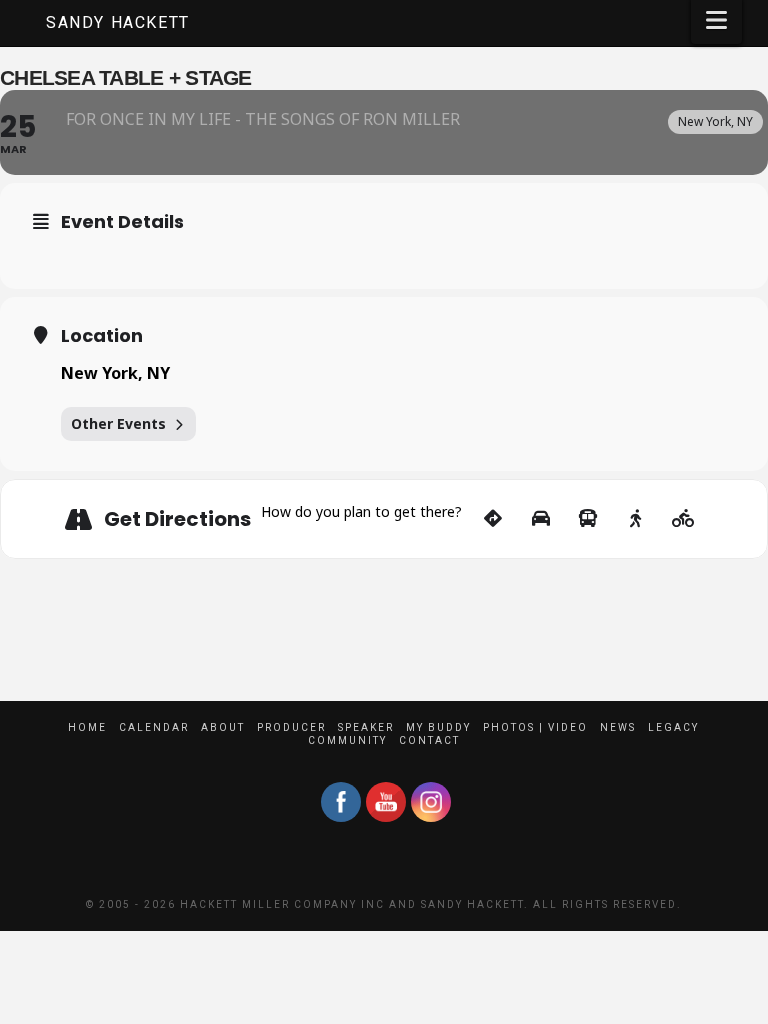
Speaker (366, 727)
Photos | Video (535, 727)
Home (87, 727)
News (618, 727)
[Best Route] (493, 519)
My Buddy (438, 727)
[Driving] (540, 519)
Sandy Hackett (118, 23)
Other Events (118, 423)
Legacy (673, 727)
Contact (429, 740)
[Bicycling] (683, 519)
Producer (291, 727)
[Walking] (635, 519)
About (223, 727)
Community (347, 740)
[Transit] (588, 519)
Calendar (154, 727)
